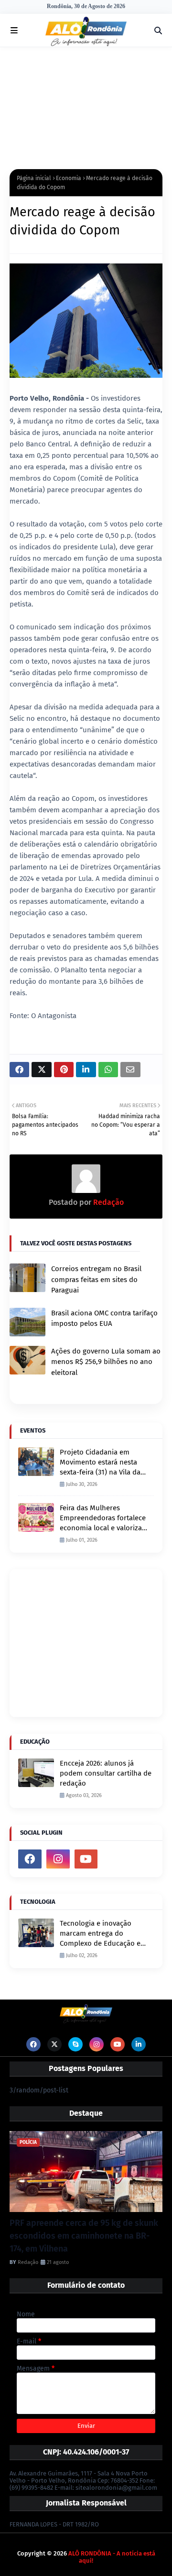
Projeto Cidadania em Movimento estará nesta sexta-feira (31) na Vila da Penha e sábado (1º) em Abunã (100, 1463)
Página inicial (34, 178)
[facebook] (30, 1859)
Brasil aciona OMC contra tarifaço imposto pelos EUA (104, 1318)
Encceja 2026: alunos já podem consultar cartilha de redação (106, 1773)
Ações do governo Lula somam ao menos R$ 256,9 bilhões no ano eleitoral (106, 1362)
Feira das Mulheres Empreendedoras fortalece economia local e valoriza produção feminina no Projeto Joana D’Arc (103, 1518)
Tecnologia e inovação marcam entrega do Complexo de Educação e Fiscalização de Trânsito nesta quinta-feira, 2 (100, 1934)
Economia (69, 178)
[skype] (75, 2044)
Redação (107, 1202)
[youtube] (86, 1859)
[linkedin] (139, 2044)
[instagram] (58, 1859)
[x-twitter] (54, 2044)
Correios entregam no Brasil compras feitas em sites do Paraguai (96, 1279)
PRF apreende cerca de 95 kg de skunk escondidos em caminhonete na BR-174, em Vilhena (84, 2236)
